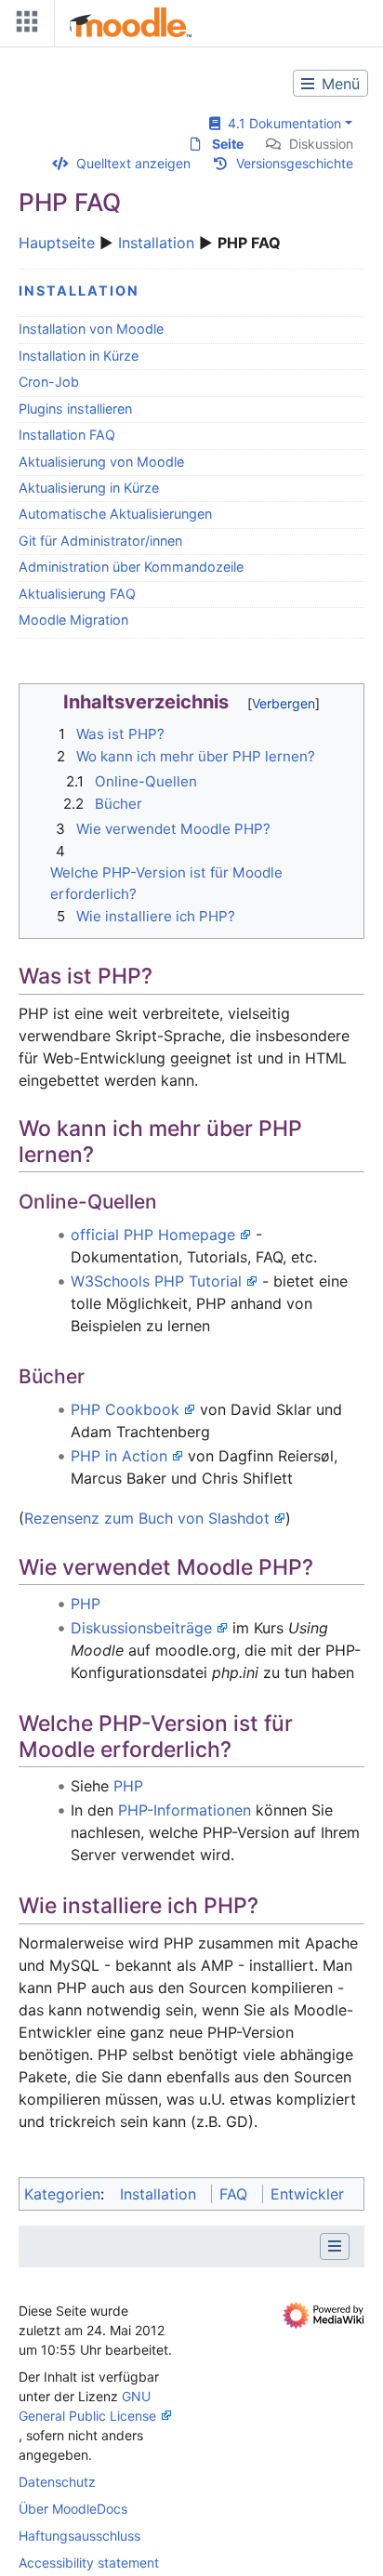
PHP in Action (119, 1456)
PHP (86, 1604)
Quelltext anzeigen (133, 163)
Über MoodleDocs (73, 2509)
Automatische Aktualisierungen (115, 514)
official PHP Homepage (153, 1235)
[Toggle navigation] (23, 26)
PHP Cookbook (125, 1409)
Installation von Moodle (91, 329)
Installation (156, 243)
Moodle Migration (73, 620)
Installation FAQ (67, 435)
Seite (228, 144)
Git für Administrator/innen (100, 541)
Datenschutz (57, 2482)
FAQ (233, 2194)
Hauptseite (57, 243)
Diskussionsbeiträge (141, 1628)
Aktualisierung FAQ (77, 594)
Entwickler (307, 2194)
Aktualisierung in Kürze (89, 488)
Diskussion (321, 144)
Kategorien (62, 2194)
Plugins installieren (75, 409)
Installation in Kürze (79, 356)
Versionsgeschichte (295, 163)
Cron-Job (49, 382)
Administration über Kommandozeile (131, 567)
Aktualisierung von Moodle (101, 462)
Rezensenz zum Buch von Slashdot (147, 1518)
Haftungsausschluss (79, 2536)
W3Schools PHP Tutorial (156, 1281)
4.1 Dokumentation (281, 123)
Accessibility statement (89, 2563)
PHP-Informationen (185, 1810)
